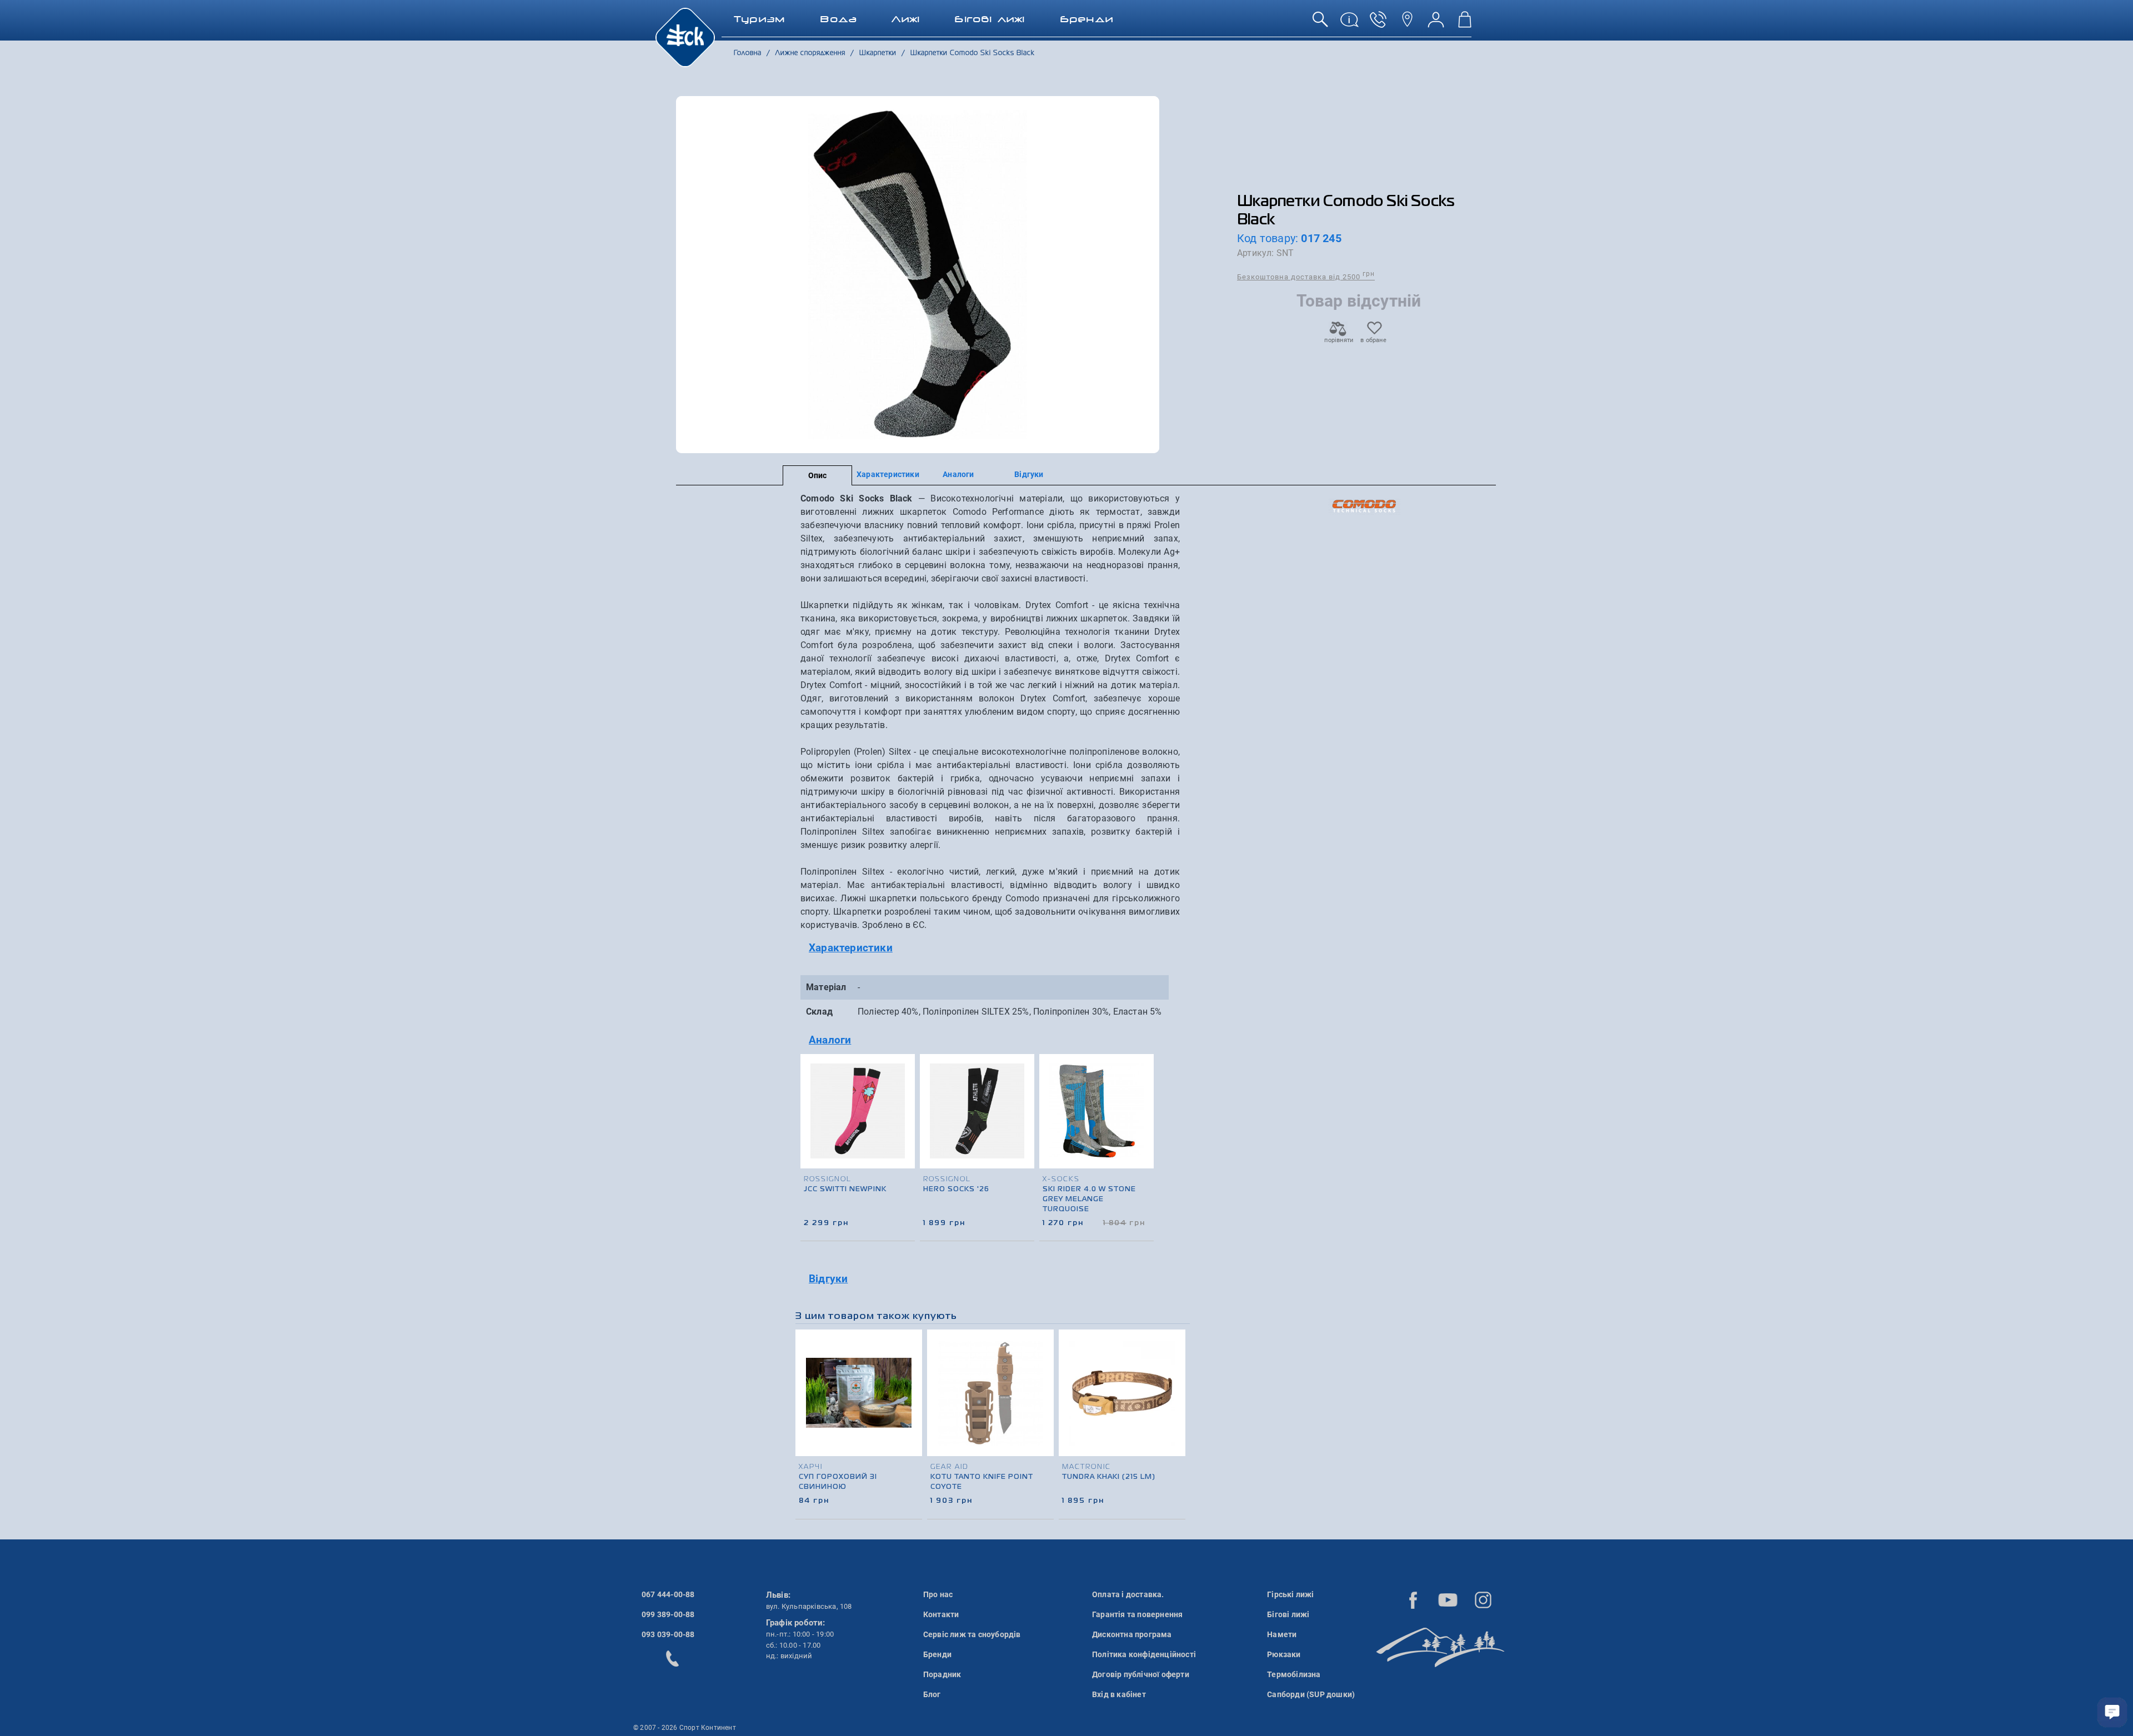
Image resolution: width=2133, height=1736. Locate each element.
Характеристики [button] (851, 948)
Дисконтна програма (1132, 1634)
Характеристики (888, 474)
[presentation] (1146, 1127)
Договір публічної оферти (1141, 1674)
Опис (818, 475)
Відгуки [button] (828, 1279)
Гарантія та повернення (1137, 1614)
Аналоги (958, 474)
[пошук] (1320, 24)
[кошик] (1465, 24)
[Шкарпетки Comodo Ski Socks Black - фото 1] (918, 275)
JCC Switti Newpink (845, 1190)
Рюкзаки (1284, 1654)
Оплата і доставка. (1128, 1594)
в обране (1373, 340)
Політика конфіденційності (1144, 1654)
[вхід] (1436, 24)
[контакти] (1407, 24)
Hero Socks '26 (956, 1190)
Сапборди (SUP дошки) (1311, 1694)
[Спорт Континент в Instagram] (1483, 1600)
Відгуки (1029, 474)
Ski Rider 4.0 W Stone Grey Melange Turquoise (1089, 1200)
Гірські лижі (1290, 1594)
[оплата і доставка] (1349, 24)
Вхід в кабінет (1119, 1694)
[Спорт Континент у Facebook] (1413, 1600)
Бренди (937, 1654)
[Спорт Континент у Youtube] (1448, 1600)
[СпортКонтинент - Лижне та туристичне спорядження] (685, 37)
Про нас (938, 1594)
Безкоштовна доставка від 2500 (1306, 276)
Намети (1282, 1634)
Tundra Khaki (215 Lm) (1109, 1477)
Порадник (942, 1674)
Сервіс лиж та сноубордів (972, 1634)
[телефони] (1378, 24)
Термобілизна (1294, 1674)
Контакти (941, 1614)
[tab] (990, 948)
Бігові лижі (1288, 1614)
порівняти (1338, 340)
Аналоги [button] (830, 1040)
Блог (932, 1694)
